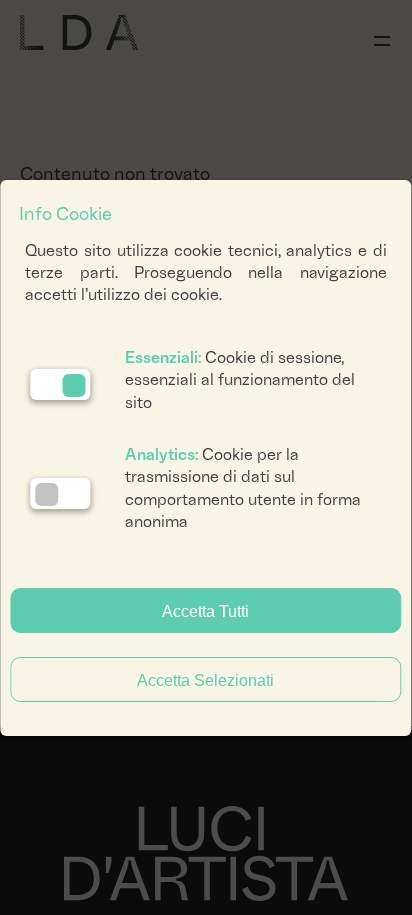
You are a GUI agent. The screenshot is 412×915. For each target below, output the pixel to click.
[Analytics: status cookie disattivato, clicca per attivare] (60, 493)
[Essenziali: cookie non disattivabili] (60, 384)
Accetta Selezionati (205, 680)
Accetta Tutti (205, 611)
